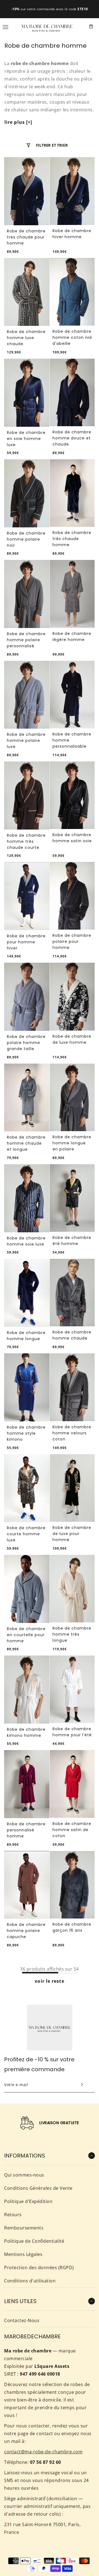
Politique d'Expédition (28, 2201)
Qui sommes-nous (24, 2175)
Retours (13, 2215)
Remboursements (24, 2228)
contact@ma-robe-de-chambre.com (43, 2452)
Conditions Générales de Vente (38, 2188)
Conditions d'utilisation (30, 2281)
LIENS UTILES (20, 2301)
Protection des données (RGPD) (39, 2268)
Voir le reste (49, 1981)
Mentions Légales (23, 2254)
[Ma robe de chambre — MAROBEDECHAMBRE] (47, 26)
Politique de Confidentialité (34, 2241)
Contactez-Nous (22, 2320)
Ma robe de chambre (57, 2548)
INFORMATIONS (25, 2156)
